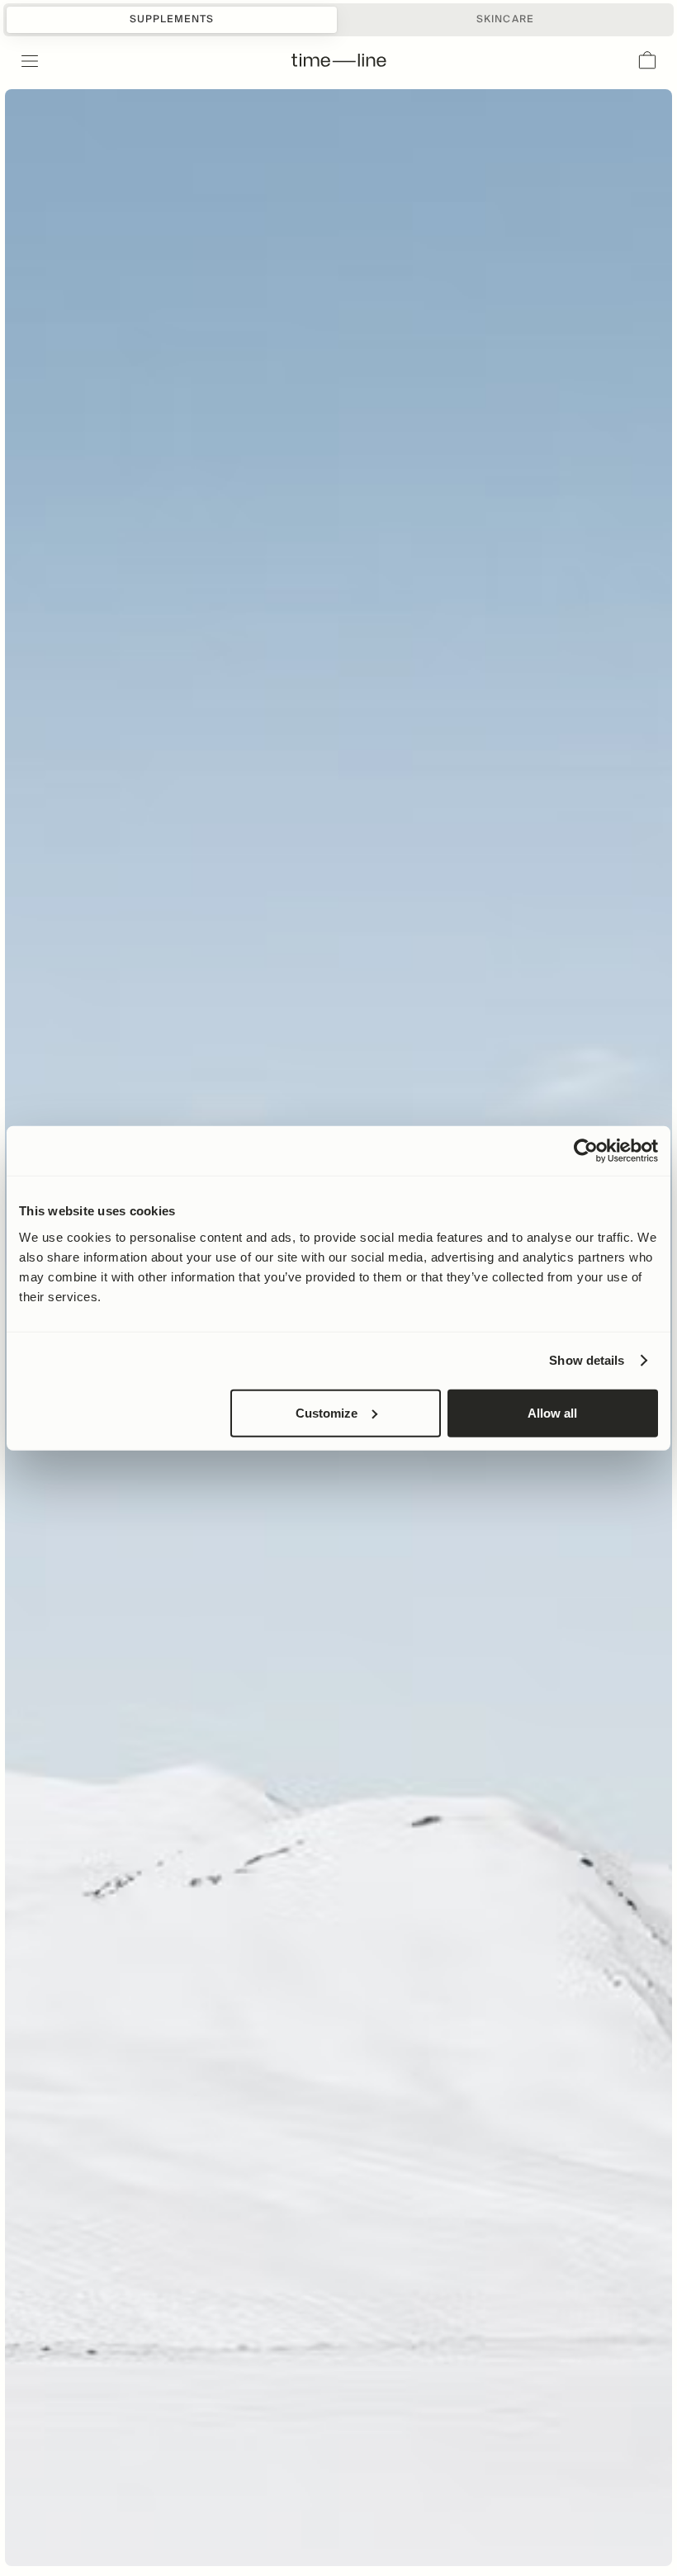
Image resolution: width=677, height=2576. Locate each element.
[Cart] (647, 61)
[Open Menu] (20, 61)
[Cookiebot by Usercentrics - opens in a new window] (586, 1151)
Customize (327, 1412)
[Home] (339, 61)
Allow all (552, 1412)
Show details (587, 1360)
